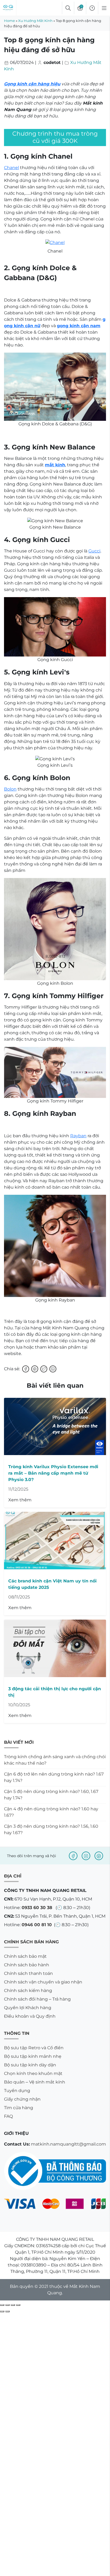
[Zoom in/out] (18, 2305)
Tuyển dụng (17, 2091)
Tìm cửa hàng (19, 2108)
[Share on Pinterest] (35, 1369)
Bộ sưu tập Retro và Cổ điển (34, 2048)
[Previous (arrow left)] (2, 2311)
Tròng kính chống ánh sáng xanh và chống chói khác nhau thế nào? (55, 1760)
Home (9, 21)
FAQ (8, 2116)
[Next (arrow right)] (7, 2311)
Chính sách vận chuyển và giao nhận (43, 1982)
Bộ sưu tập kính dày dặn (30, 2065)
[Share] (7, 2305)
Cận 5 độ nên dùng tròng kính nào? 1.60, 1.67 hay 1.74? (51, 1795)
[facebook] (73, 1856)
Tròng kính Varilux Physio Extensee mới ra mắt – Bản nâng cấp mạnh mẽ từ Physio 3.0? (53, 1473)
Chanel (11, 168)
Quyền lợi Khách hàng (28, 2008)
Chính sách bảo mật (25, 1956)
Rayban (78, 1136)
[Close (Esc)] (2, 2305)
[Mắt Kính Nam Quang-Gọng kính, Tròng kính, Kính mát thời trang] (8, 8)
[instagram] (86, 1856)
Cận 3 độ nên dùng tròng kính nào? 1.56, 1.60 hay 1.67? (51, 1829)
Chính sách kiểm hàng (28, 1991)
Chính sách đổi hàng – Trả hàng (37, 1999)
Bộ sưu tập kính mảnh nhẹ (33, 2056)
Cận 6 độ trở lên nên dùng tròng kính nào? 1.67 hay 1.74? (54, 1777)
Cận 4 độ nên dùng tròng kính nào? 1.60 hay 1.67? (51, 1812)
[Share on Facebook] (26, 1369)
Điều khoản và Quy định (30, 2016)
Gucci (94, 551)
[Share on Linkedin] (53, 1369)
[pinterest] (99, 1856)
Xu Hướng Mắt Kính (35, 21)
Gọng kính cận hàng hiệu (32, 84)
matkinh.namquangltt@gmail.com (68, 2144)
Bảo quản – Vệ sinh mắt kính (35, 2082)
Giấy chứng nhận (22, 2099)
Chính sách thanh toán (28, 1973)
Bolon (10, 789)
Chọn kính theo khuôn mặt (33, 2073)
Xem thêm (20, 1500)
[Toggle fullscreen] (13, 2305)
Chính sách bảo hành (27, 1965)
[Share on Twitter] (44, 1369)
